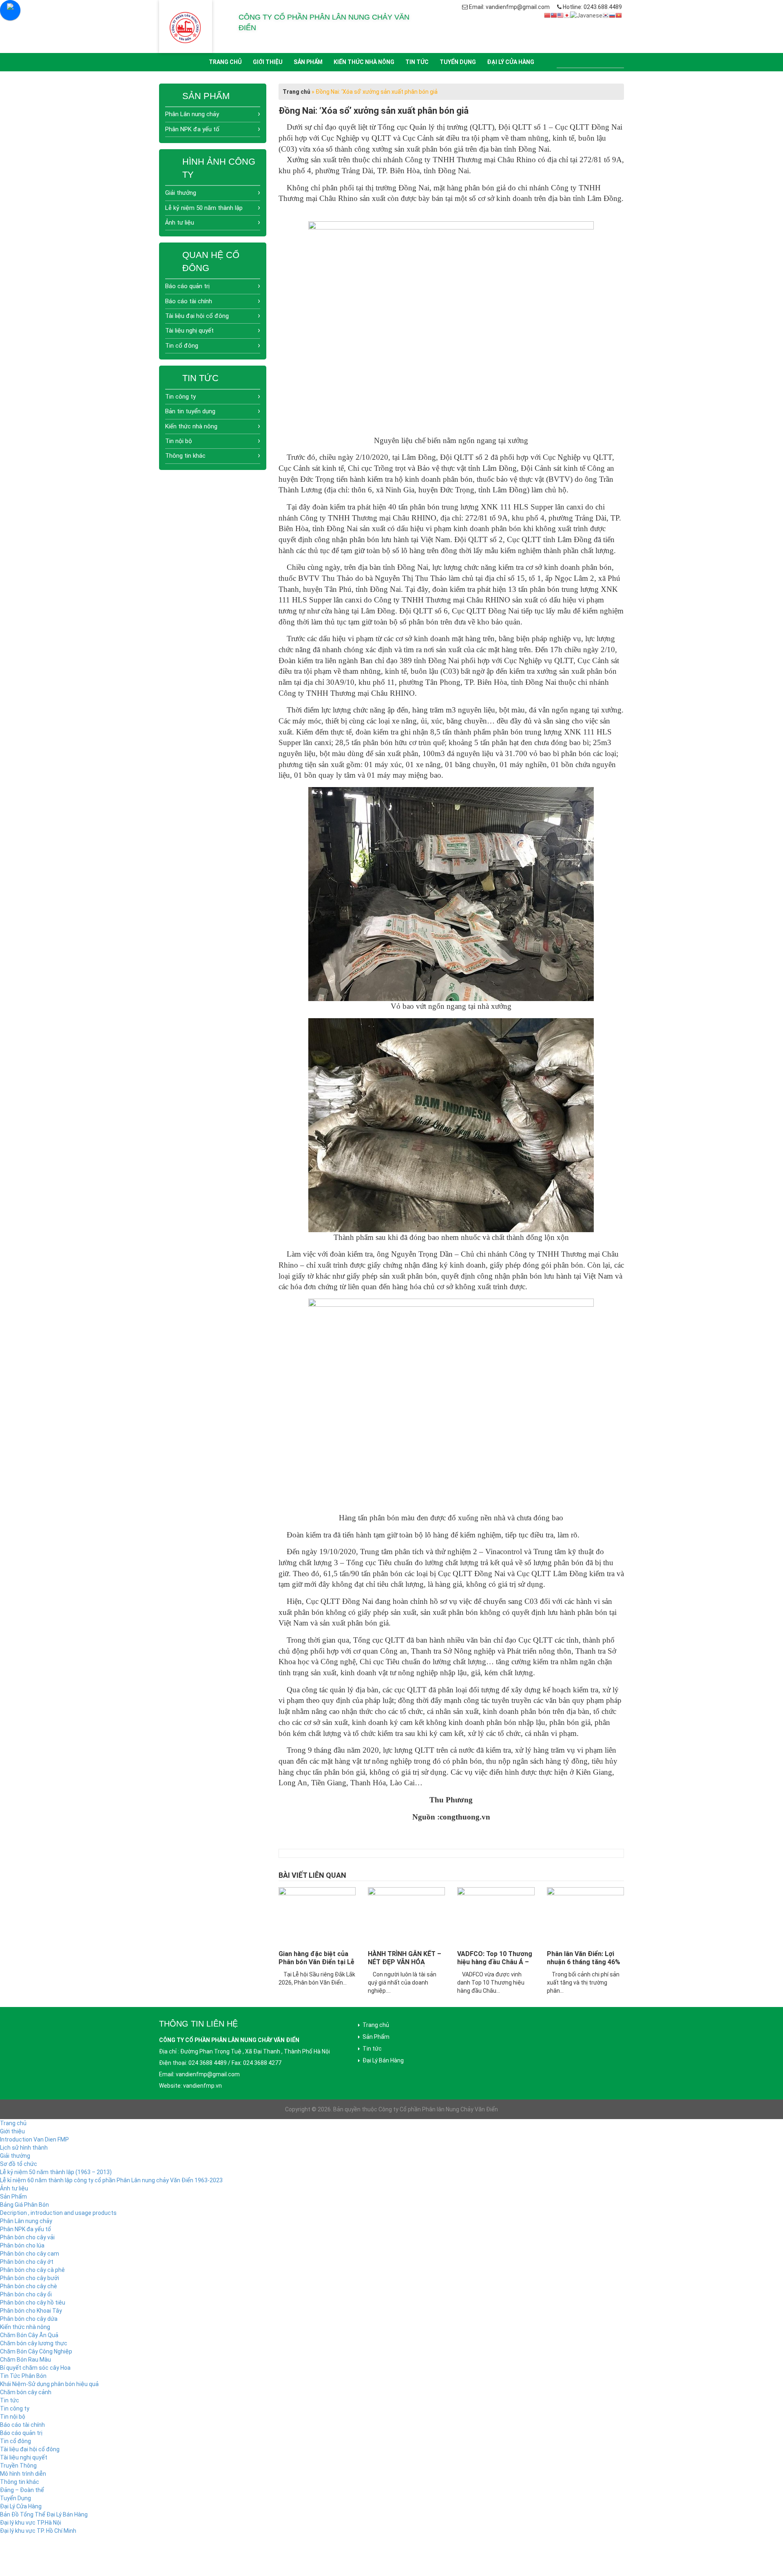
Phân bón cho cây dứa (29, 2319)
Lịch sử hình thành (24, 2148)
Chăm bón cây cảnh (26, 2392)
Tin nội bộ (179, 441)
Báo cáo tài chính (189, 301)
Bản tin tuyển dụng (190, 411)
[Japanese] (567, 15)
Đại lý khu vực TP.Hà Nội (31, 2523)
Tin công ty (180, 397)
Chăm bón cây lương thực (34, 2343)
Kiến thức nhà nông (364, 62)
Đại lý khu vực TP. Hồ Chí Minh (38, 2531)
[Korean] (606, 15)
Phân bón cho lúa (22, 2245)
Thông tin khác (185, 456)
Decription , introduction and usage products (58, 2213)
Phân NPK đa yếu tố (192, 129)
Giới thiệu (268, 62)
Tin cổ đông (182, 346)
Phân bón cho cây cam (30, 2254)
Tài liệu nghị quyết (189, 331)
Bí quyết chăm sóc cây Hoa (35, 2368)
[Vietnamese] (619, 15)
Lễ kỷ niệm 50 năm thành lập (204, 208)
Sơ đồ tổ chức (19, 2164)
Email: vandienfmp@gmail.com (509, 7)
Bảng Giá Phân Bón (24, 2205)
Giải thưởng (181, 193)
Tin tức (417, 62)
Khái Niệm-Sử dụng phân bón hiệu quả (49, 2384)
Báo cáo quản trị (187, 286)
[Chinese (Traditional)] (554, 15)
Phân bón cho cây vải (27, 2237)
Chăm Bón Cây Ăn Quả (29, 2335)
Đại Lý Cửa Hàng (511, 62)
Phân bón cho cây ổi (26, 2294)
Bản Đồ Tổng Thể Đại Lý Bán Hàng (44, 2514)
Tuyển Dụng (458, 62)
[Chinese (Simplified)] (547, 15)
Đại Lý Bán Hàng (383, 2060)
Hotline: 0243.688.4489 (592, 7)
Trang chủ (225, 62)
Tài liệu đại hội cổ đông (197, 316)
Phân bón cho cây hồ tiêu (33, 2303)
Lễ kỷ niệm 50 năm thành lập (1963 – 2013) (56, 2172)
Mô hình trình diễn (23, 2474)
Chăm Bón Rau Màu (25, 2360)
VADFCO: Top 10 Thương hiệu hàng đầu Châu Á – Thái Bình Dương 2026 (495, 1962)
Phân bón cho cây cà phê (32, 2270)
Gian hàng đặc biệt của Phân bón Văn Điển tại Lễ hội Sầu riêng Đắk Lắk (316, 1962)
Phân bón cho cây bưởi (30, 2278)
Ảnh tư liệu (180, 223)
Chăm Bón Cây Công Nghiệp (36, 2351)
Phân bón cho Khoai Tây (31, 2311)
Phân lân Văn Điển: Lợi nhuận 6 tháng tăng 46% (584, 1958)
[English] (560, 15)
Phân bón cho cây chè (29, 2286)
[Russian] (612, 15)
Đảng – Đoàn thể (22, 2490)
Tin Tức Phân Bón (23, 2376)
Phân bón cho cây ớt (27, 2262)
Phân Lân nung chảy (192, 114)
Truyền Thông (18, 2466)
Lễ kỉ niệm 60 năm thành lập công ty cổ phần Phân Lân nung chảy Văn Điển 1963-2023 (111, 2180)
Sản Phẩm (308, 62)
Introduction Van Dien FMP (34, 2139)
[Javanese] (586, 15)
